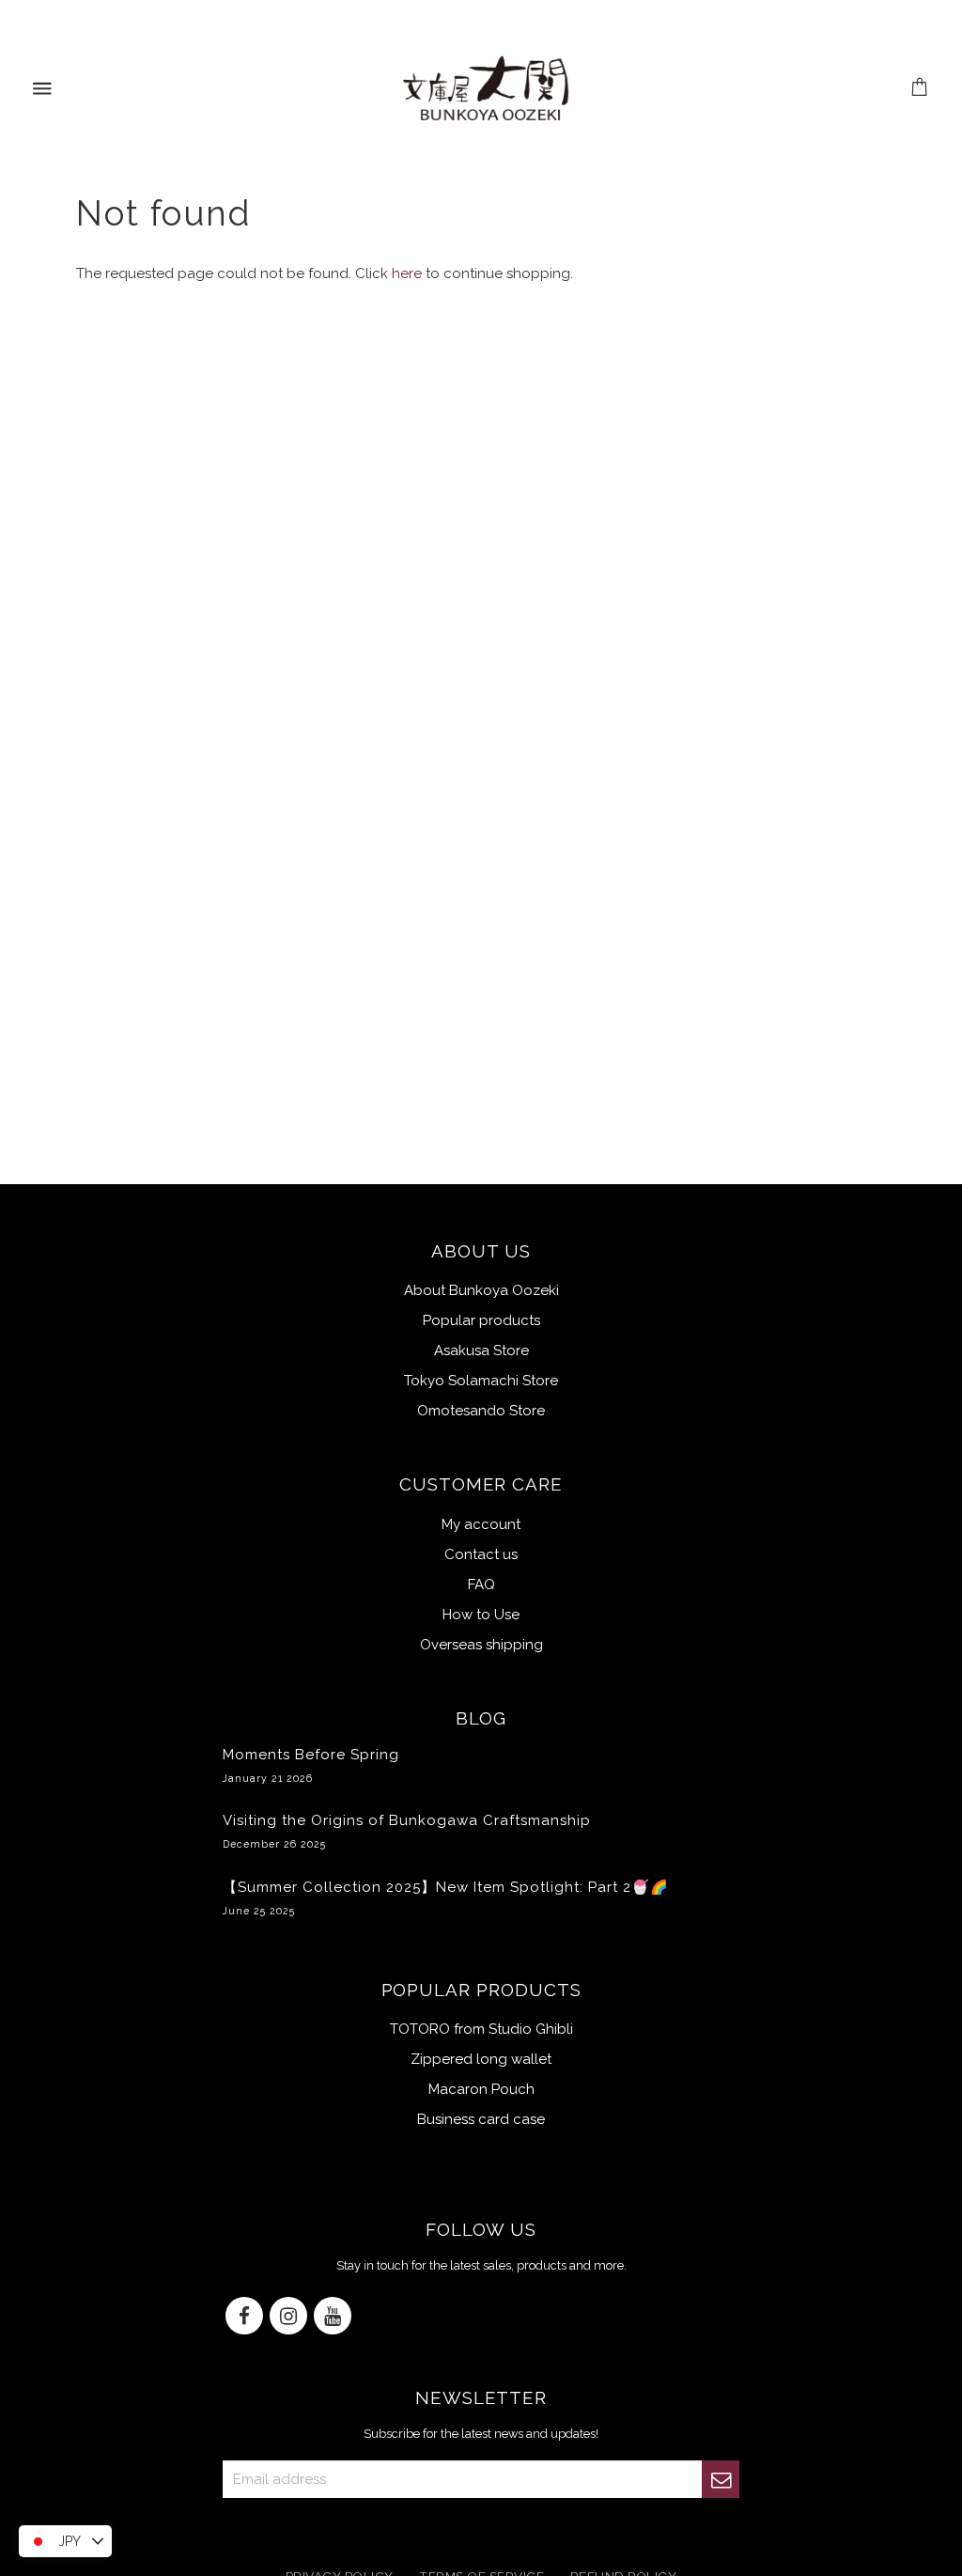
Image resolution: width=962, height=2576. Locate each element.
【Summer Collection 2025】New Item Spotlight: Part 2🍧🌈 (446, 1897)
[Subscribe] (721, 2479)
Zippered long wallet (481, 2059)
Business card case (481, 2119)
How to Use (481, 1615)
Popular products (481, 1320)
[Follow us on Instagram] (288, 2317)
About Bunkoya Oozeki (481, 1290)
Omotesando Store (481, 1411)
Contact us (481, 1554)
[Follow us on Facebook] (244, 2317)
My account (481, 1524)
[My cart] (920, 89)
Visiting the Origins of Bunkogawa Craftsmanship (407, 1831)
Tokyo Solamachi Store (481, 1381)
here (407, 273)
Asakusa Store (481, 1350)
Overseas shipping (481, 1645)
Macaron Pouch (481, 2089)
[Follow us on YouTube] (333, 2317)
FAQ (481, 1585)
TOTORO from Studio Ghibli (481, 2029)
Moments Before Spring (311, 1765)
